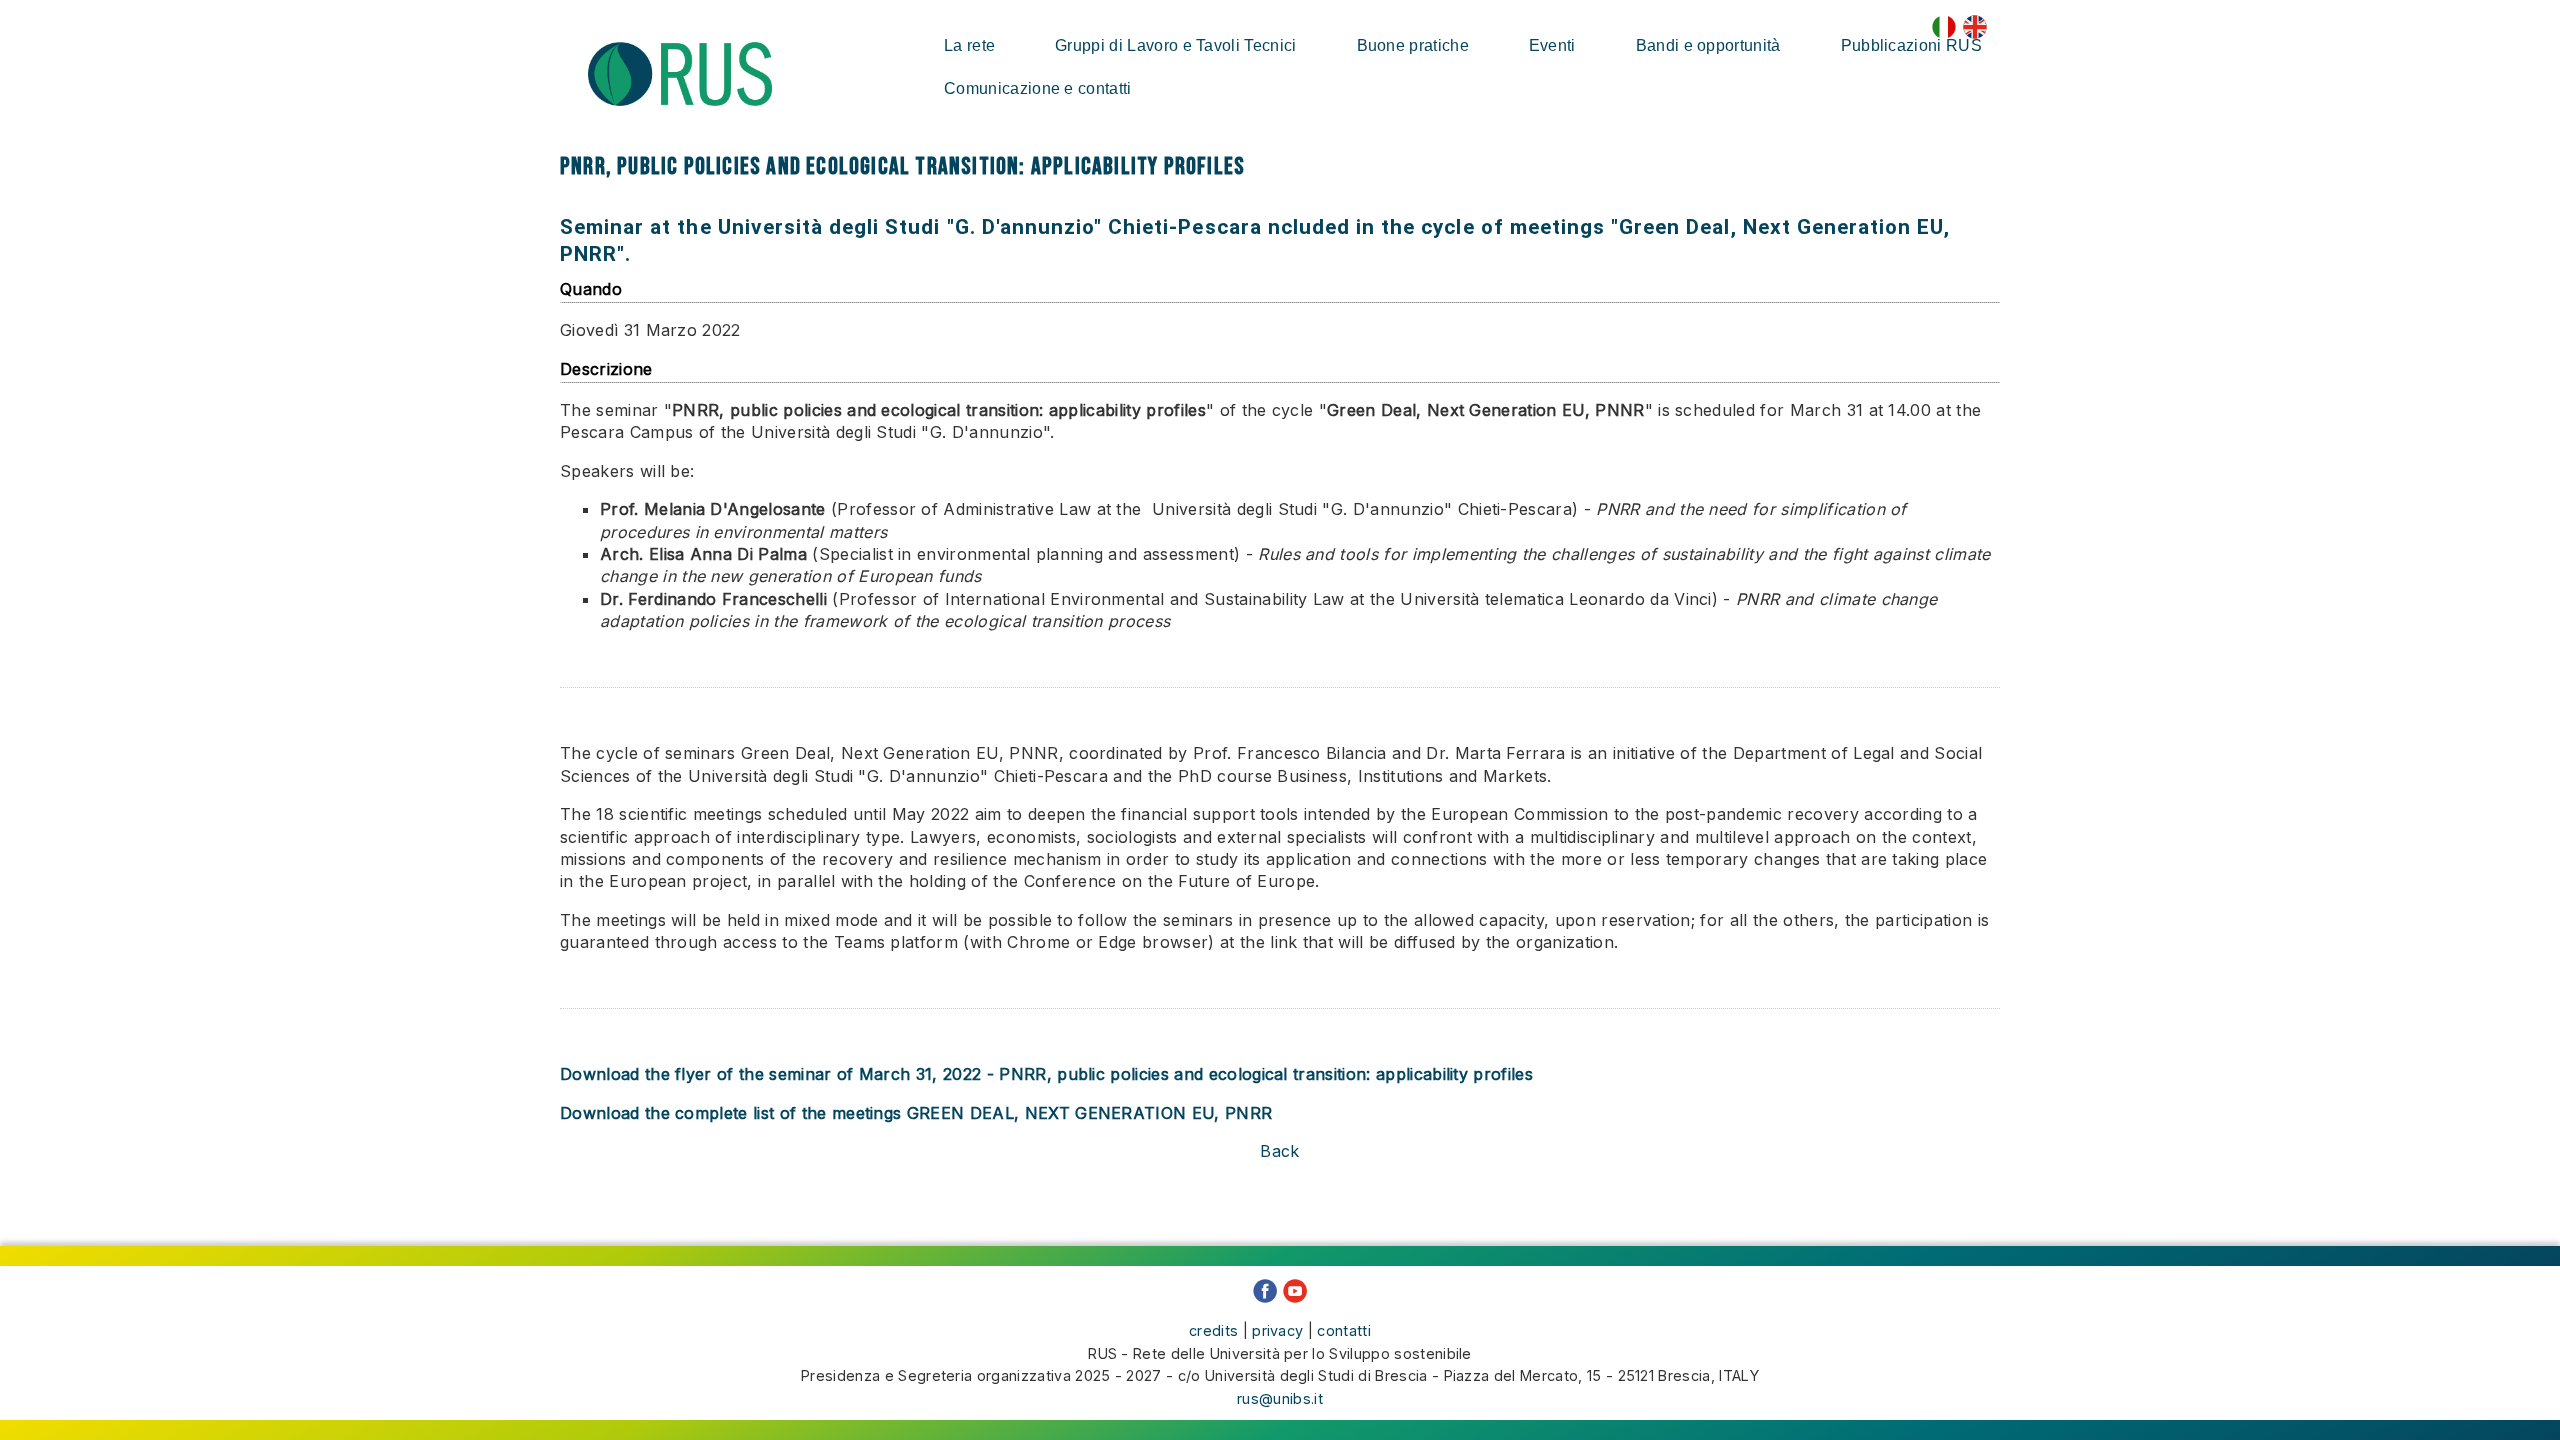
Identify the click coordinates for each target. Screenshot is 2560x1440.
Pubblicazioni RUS (1911, 45)
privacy (1277, 1330)
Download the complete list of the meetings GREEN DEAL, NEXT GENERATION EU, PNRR (916, 1113)
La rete (969, 45)
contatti (1344, 1330)
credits (1213, 1330)
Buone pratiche (1413, 45)
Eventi (1552, 45)
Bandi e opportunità (1708, 45)
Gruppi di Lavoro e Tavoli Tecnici (1176, 45)
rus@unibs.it (1280, 1398)
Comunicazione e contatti (1038, 88)
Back (1279, 1151)
